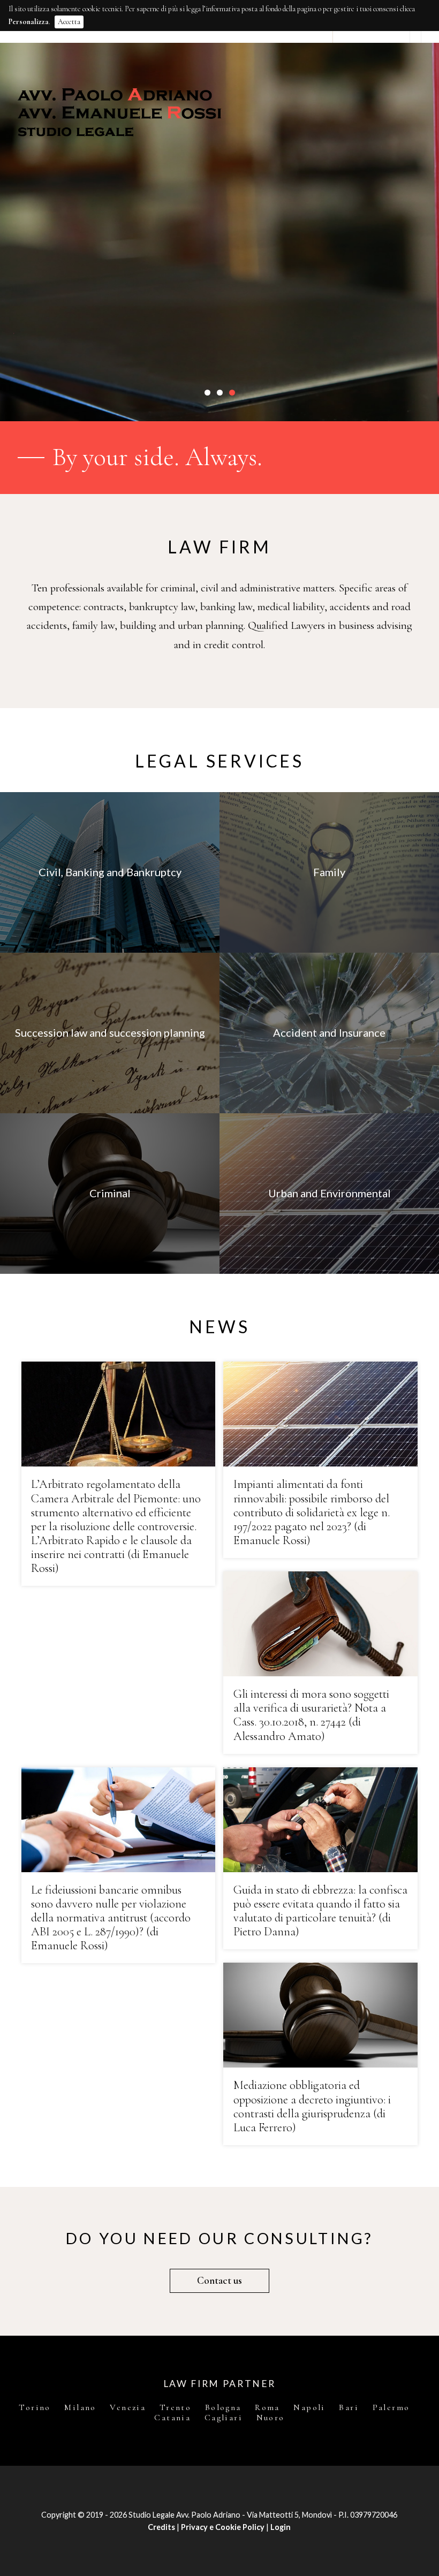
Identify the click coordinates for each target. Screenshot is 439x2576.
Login (281, 2527)
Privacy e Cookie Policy (223, 2527)
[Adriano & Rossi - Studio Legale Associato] (219, 112)
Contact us (219, 2281)
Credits (161, 2527)
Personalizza (29, 22)
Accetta (69, 22)
